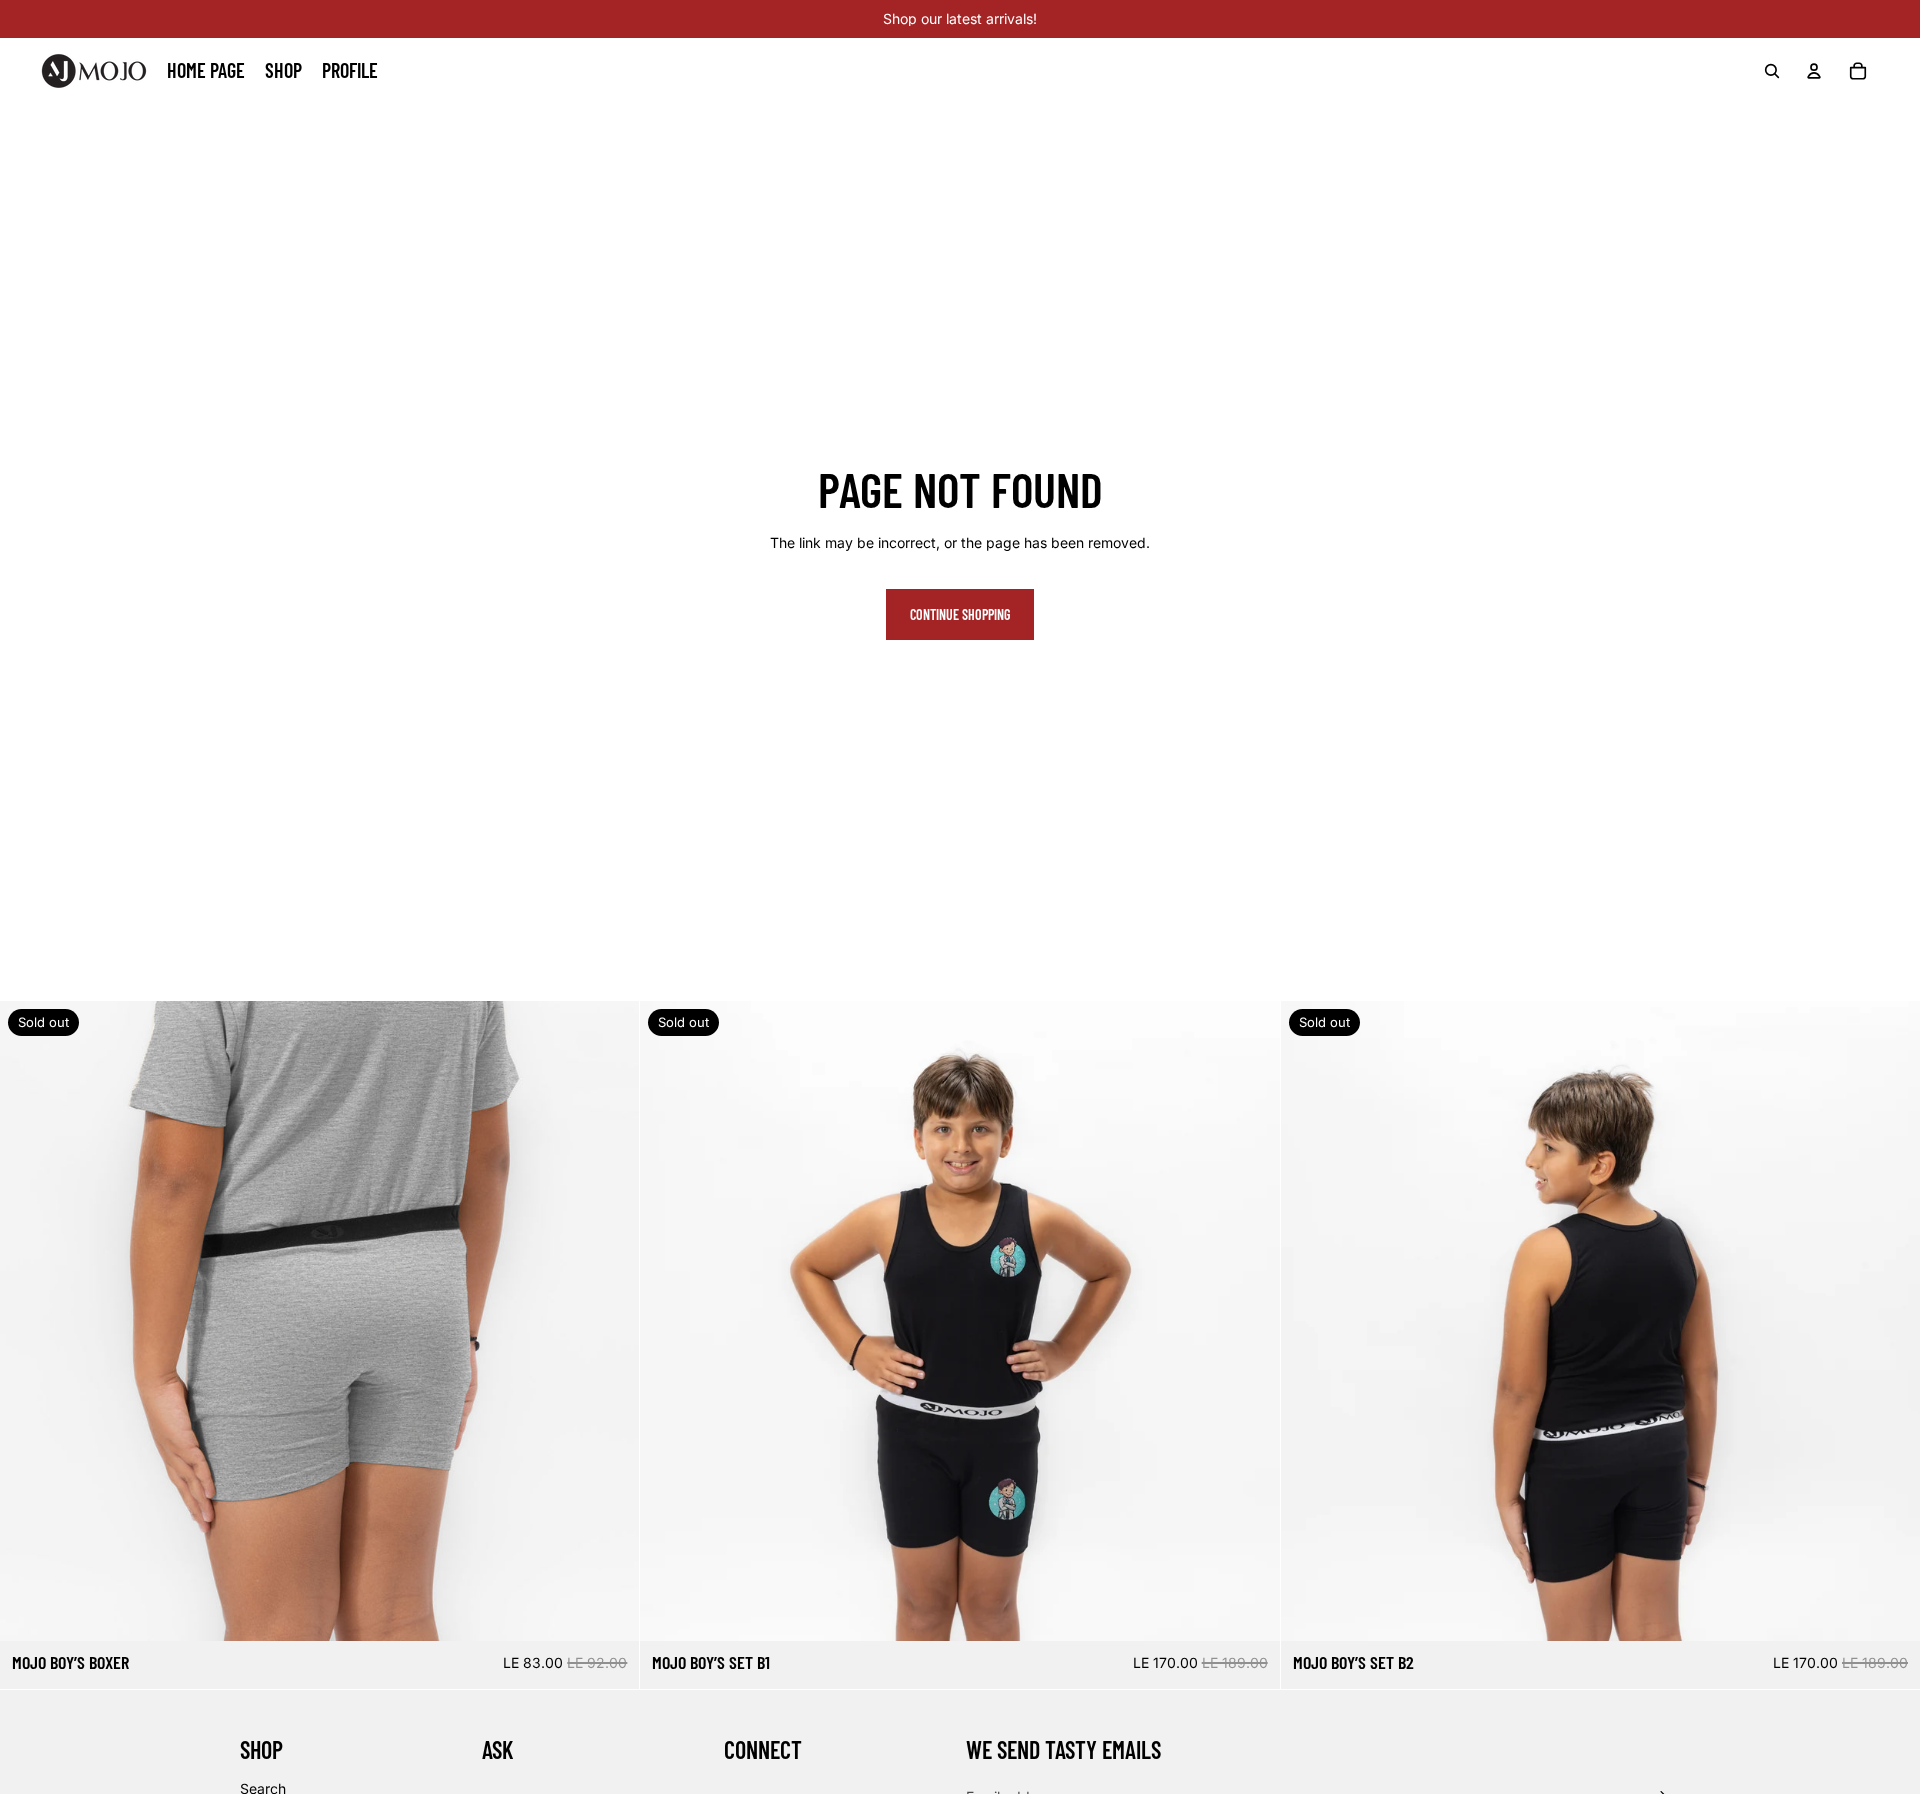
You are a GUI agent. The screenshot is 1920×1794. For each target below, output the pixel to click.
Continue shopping (960, 614)
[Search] (1772, 71)
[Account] (1814, 71)
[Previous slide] (30, 1321)
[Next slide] (609, 1321)
